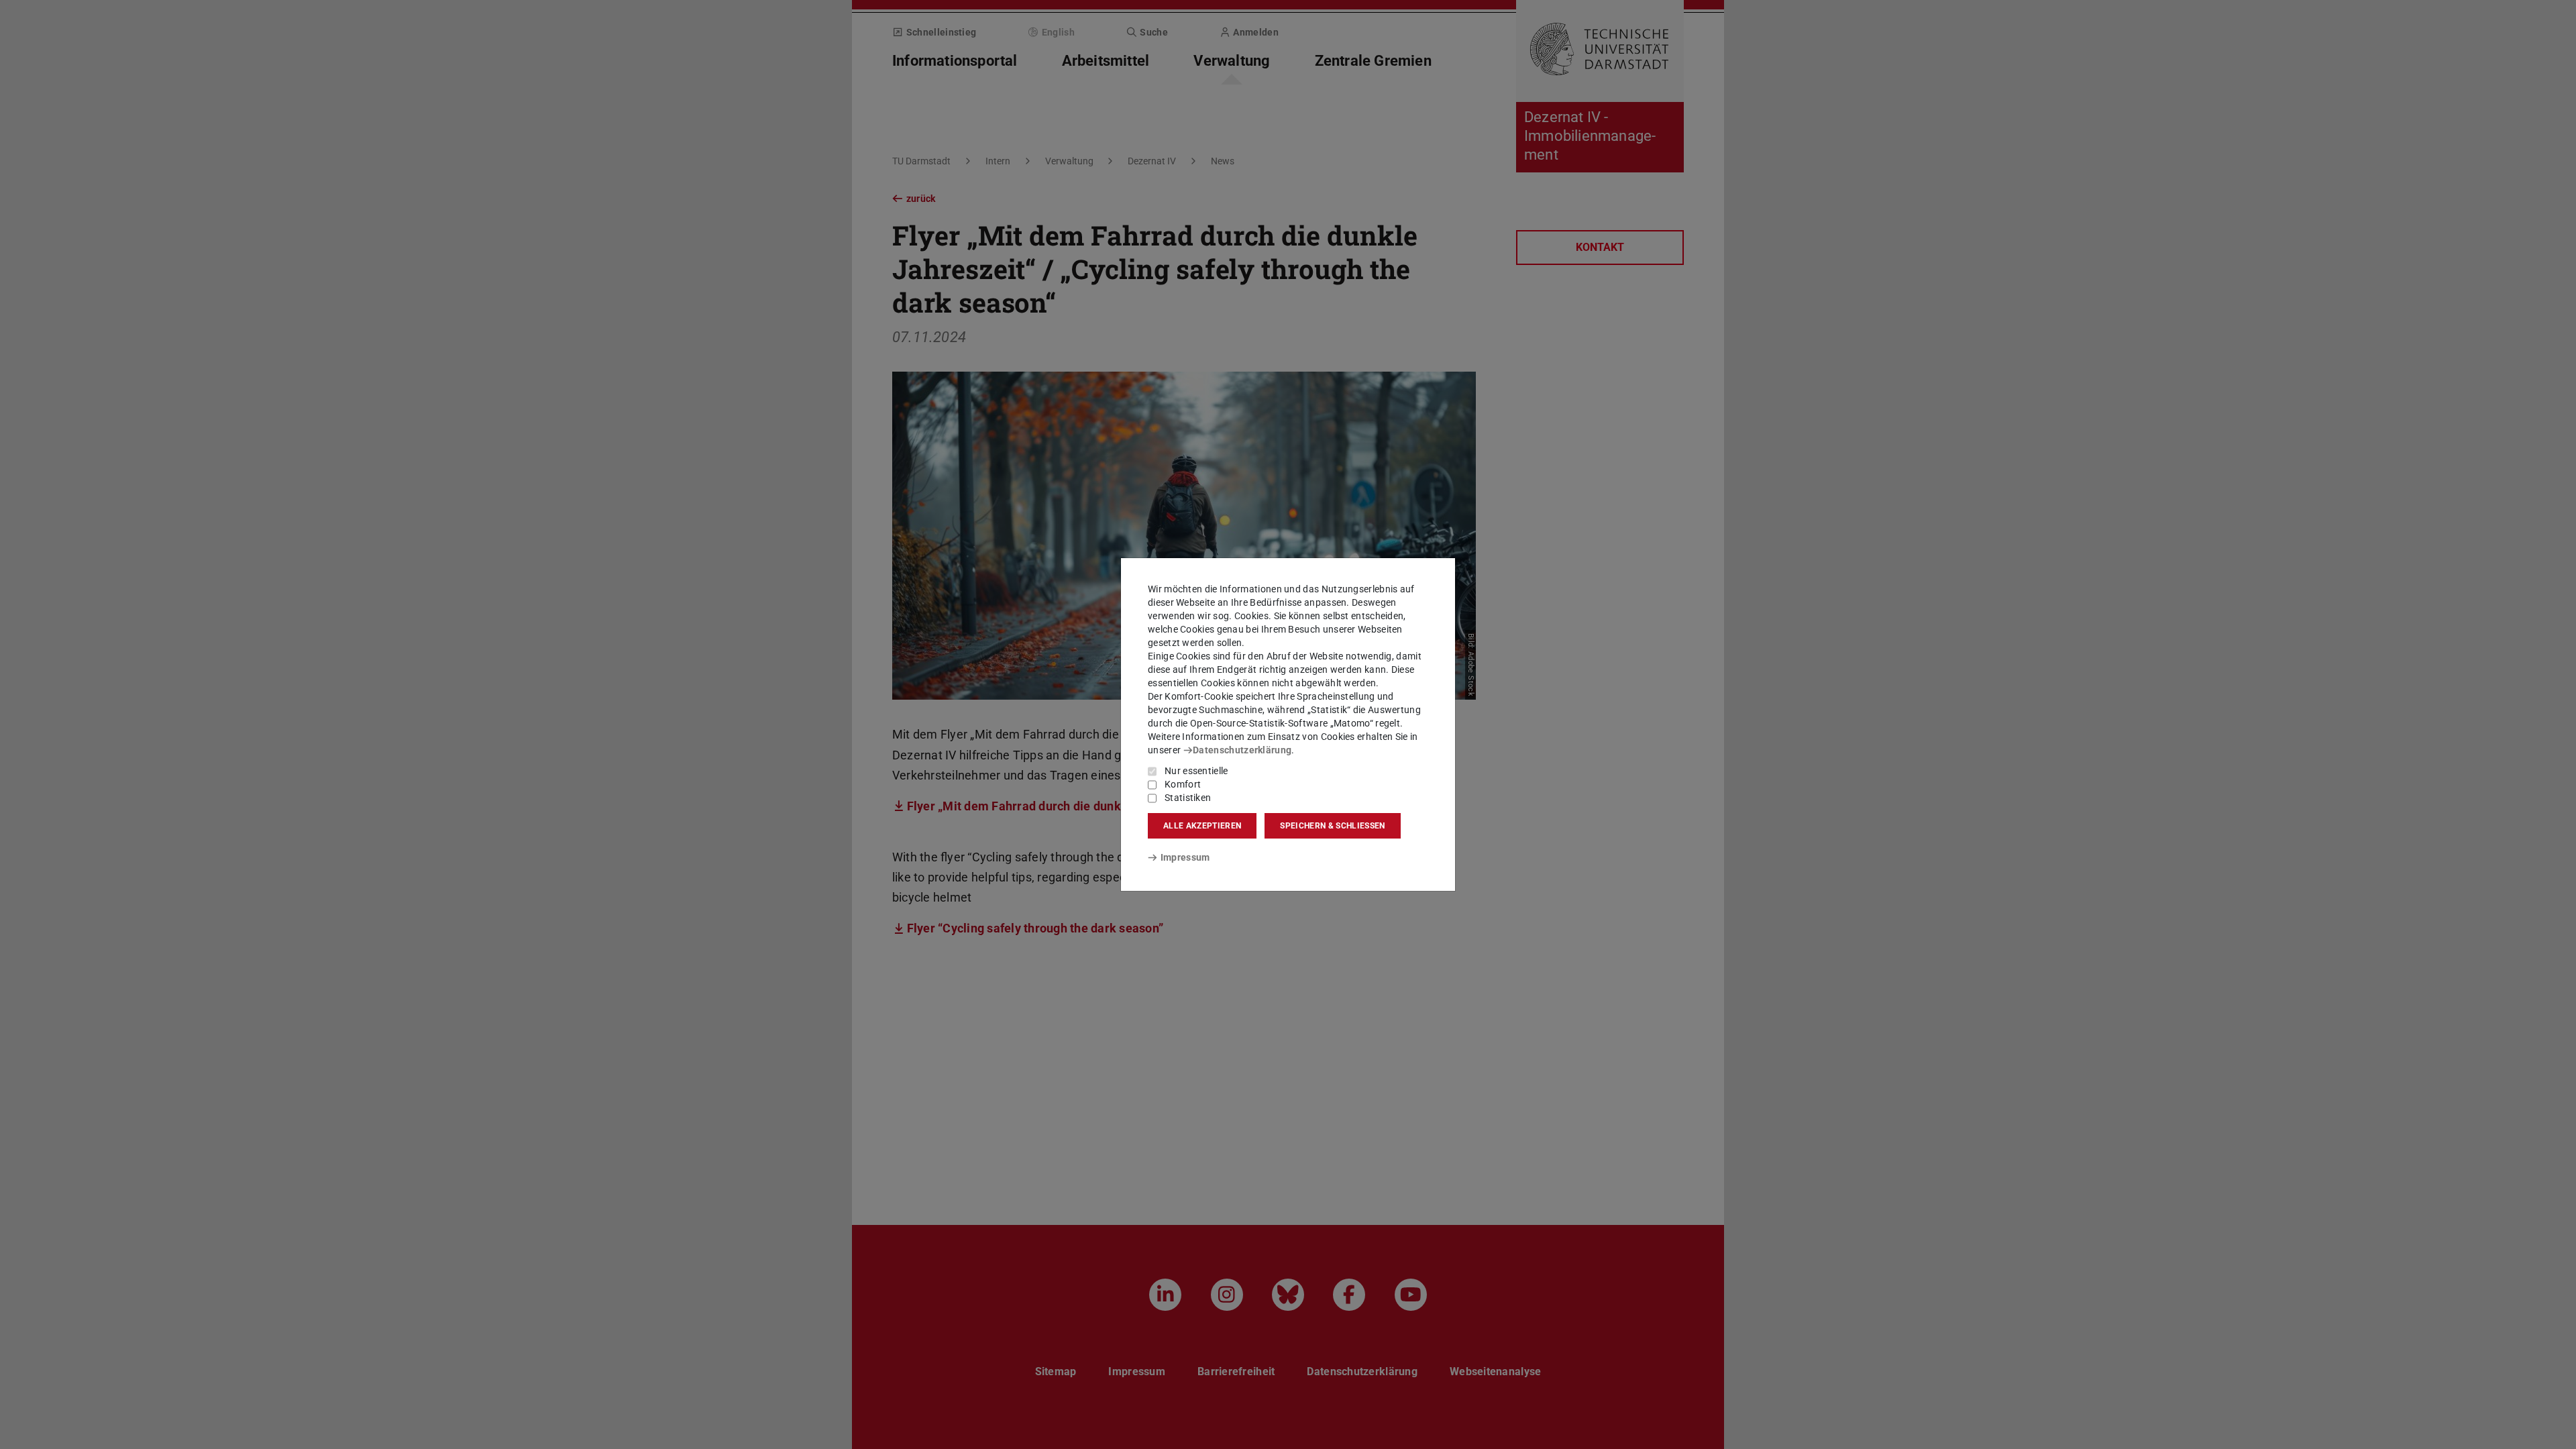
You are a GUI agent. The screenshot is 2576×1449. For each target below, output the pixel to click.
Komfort (1183, 784)
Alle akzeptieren (1202, 826)
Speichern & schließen (1332, 826)
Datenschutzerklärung (1242, 750)
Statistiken (1188, 798)
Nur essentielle (1196, 771)
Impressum (1185, 857)
